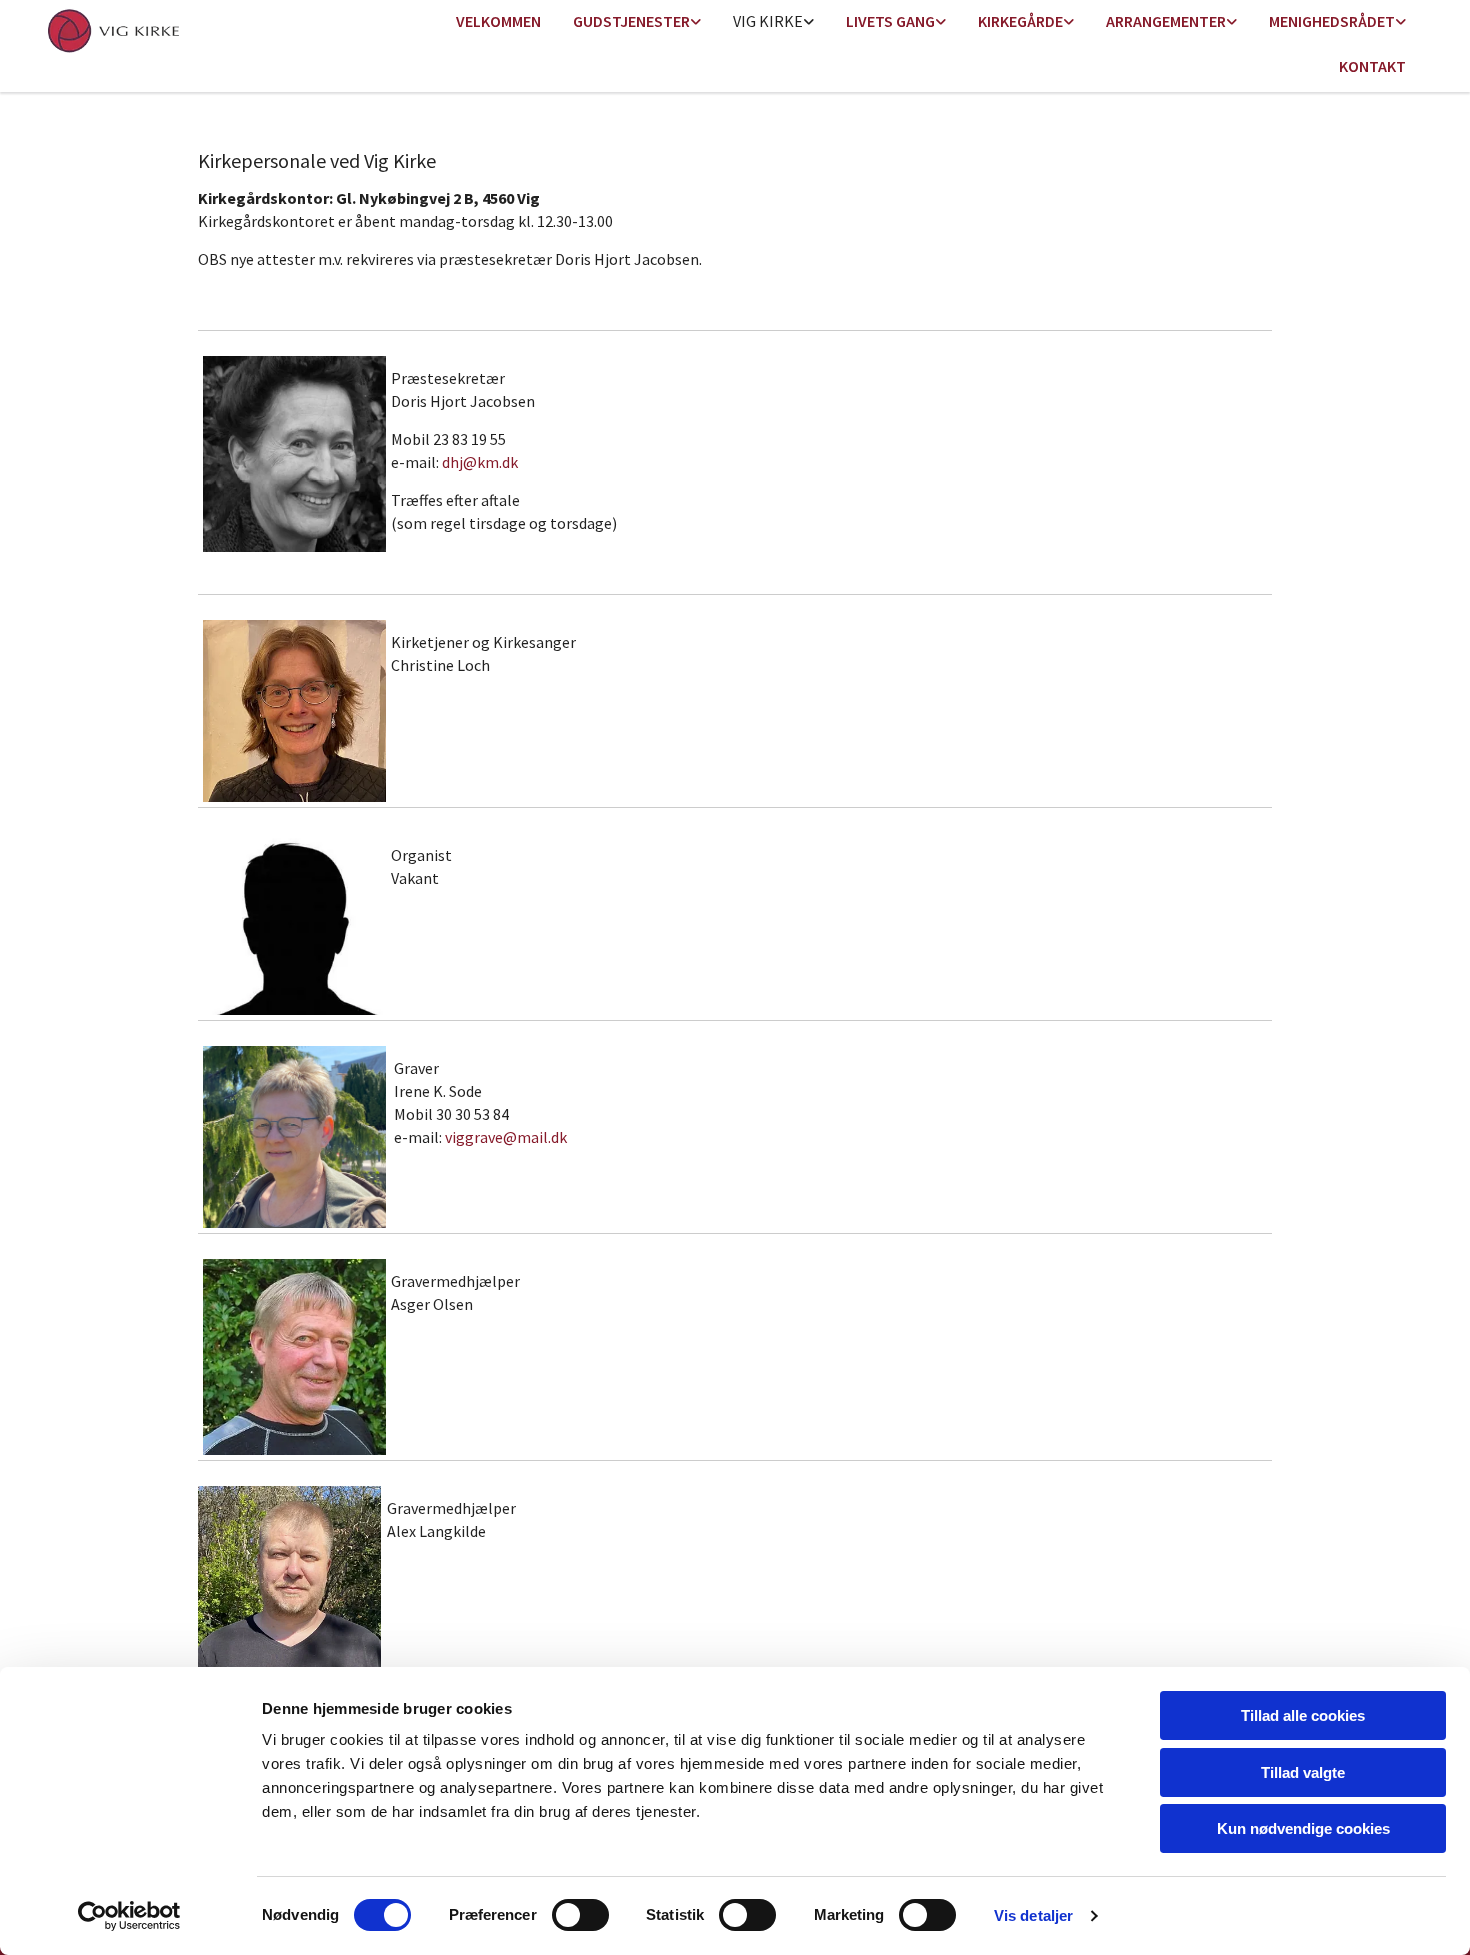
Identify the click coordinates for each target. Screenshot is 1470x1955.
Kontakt (1372, 66)
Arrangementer (1166, 21)
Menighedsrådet (1332, 21)
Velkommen (498, 21)
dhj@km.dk (480, 462)
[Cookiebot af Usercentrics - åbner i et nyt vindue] (129, 1916)
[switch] (580, 1915)
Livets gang (890, 21)
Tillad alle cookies (1303, 1715)
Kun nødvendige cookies (1303, 1828)
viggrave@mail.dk (506, 1137)
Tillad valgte (1303, 1772)
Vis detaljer (1033, 1915)
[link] (637, 22)
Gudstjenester (631, 21)
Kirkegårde (1020, 21)
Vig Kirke (768, 21)
